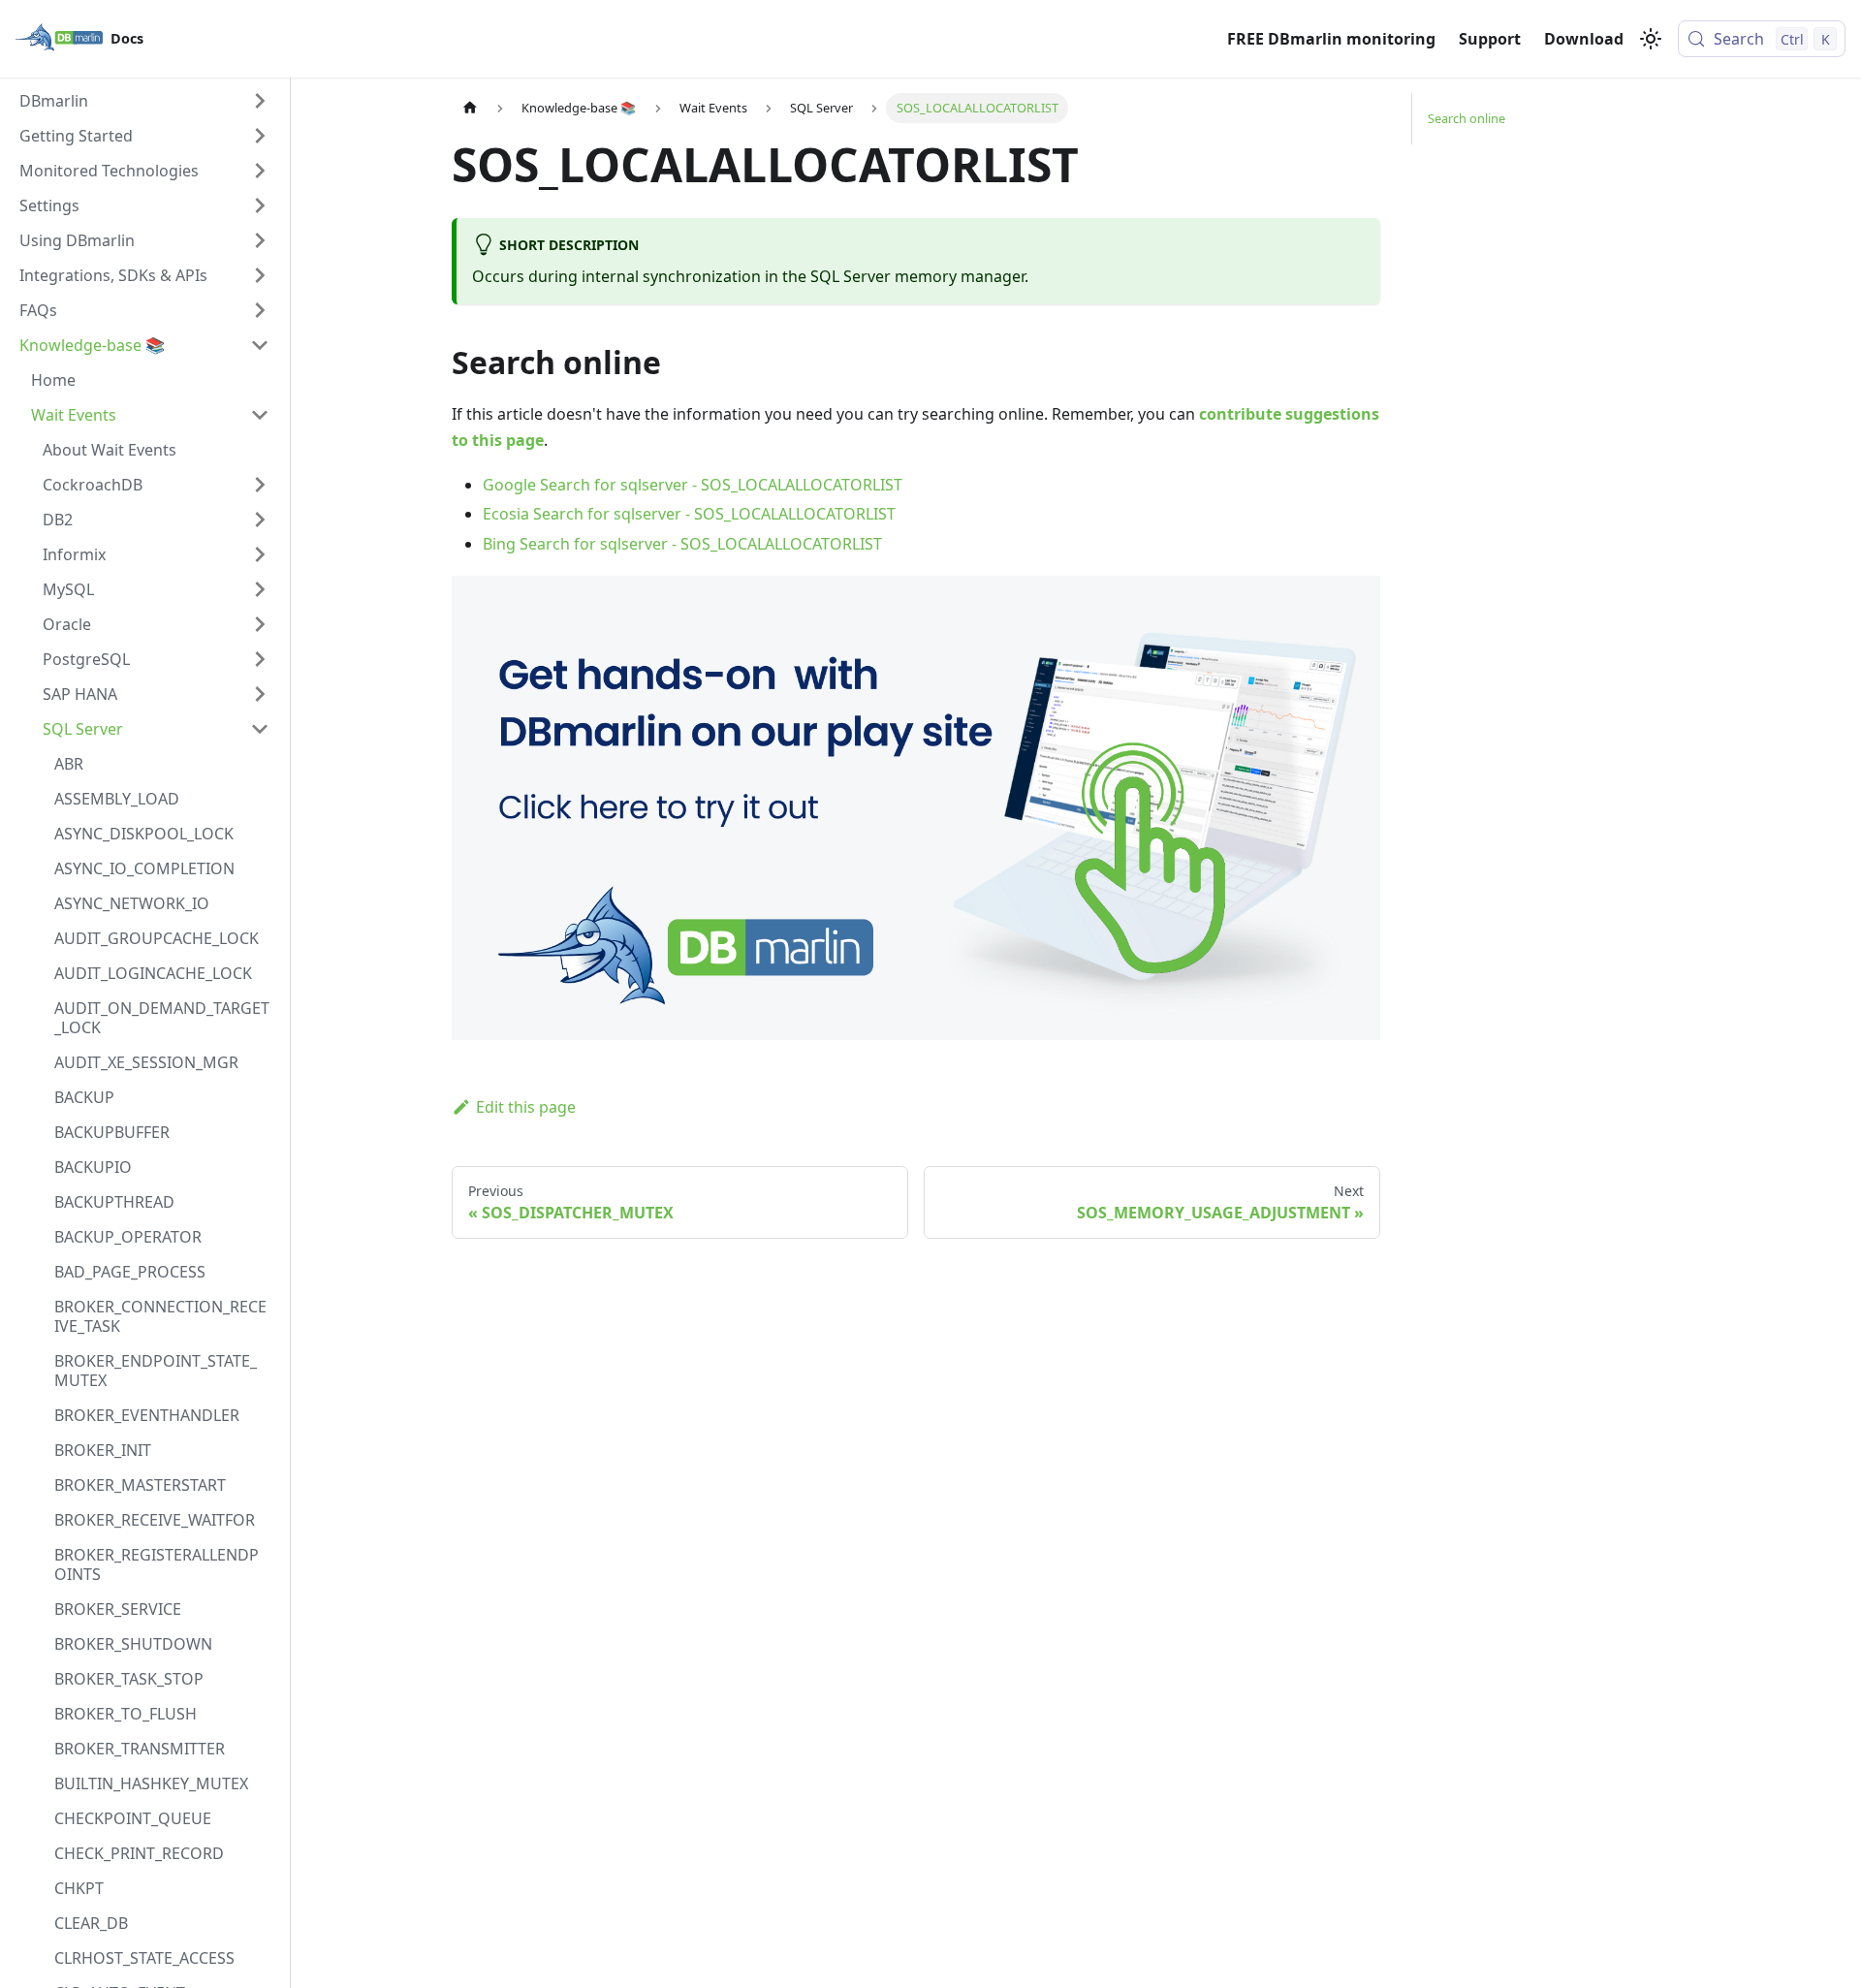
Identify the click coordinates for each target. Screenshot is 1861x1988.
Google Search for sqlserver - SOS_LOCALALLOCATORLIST (693, 485)
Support (1490, 39)
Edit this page (526, 1107)
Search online (1467, 118)
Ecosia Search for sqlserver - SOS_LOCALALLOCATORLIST (689, 514)
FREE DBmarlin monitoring (1331, 39)
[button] (144, 101)
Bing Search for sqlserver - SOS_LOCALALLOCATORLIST (682, 544)
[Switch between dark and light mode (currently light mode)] (1651, 39)
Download (1584, 39)
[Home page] (470, 108)
